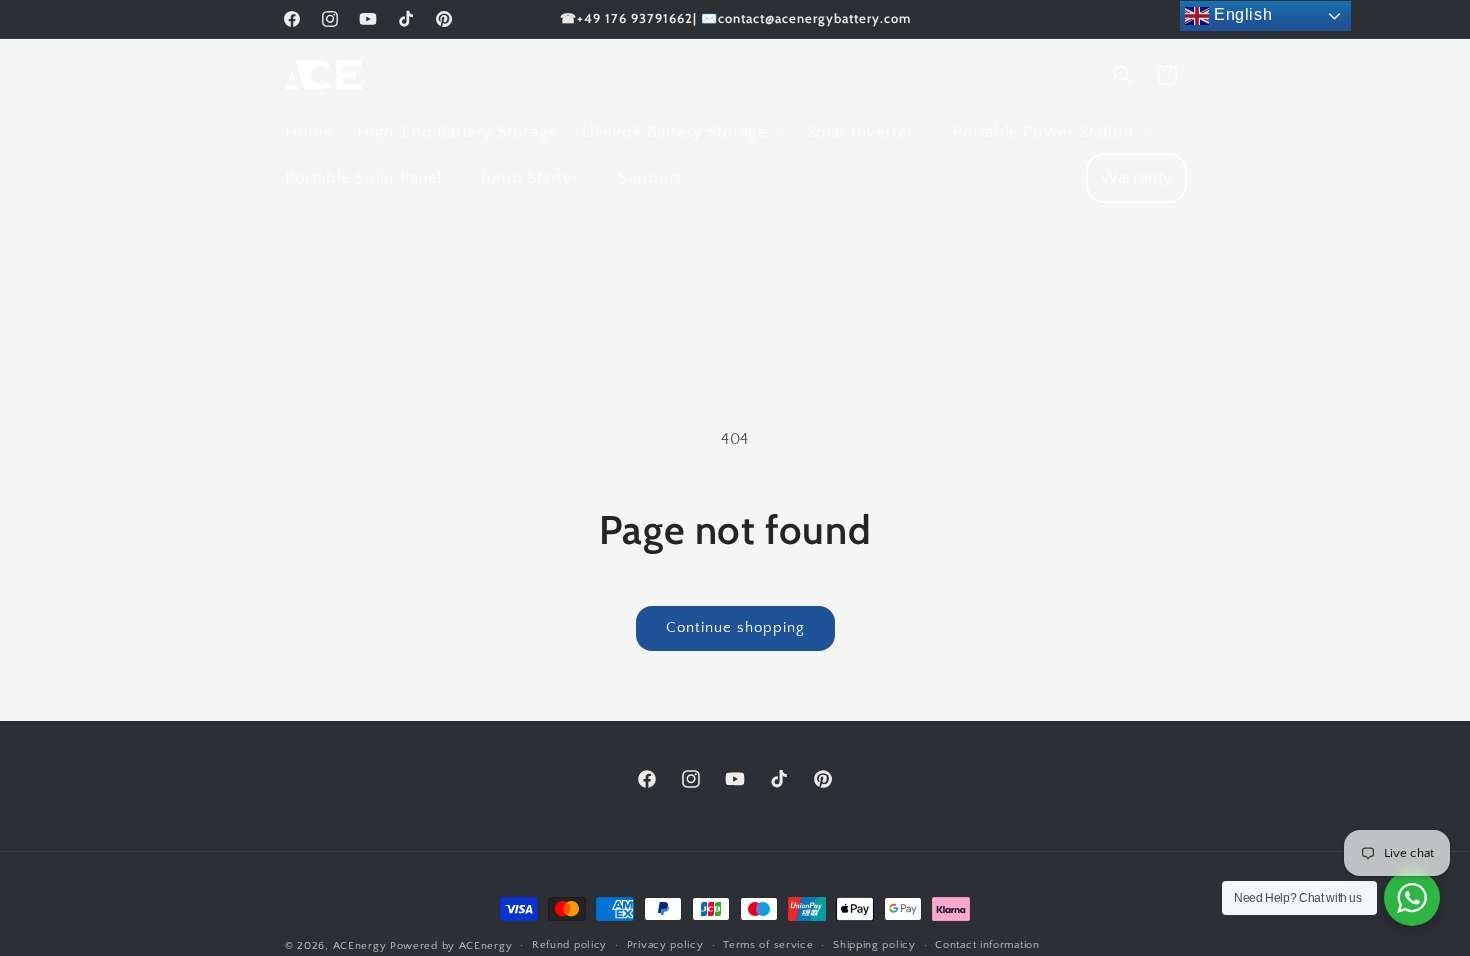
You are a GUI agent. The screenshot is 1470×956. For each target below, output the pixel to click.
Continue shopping (735, 627)
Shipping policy (874, 945)
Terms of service (768, 945)
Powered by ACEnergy (451, 946)
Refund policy (569, 945)
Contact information (987, 945)
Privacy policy (665, 945)
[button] (682, 132)
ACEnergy (360, 946)
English (1240, 14)
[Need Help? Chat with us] (1412, 898)
